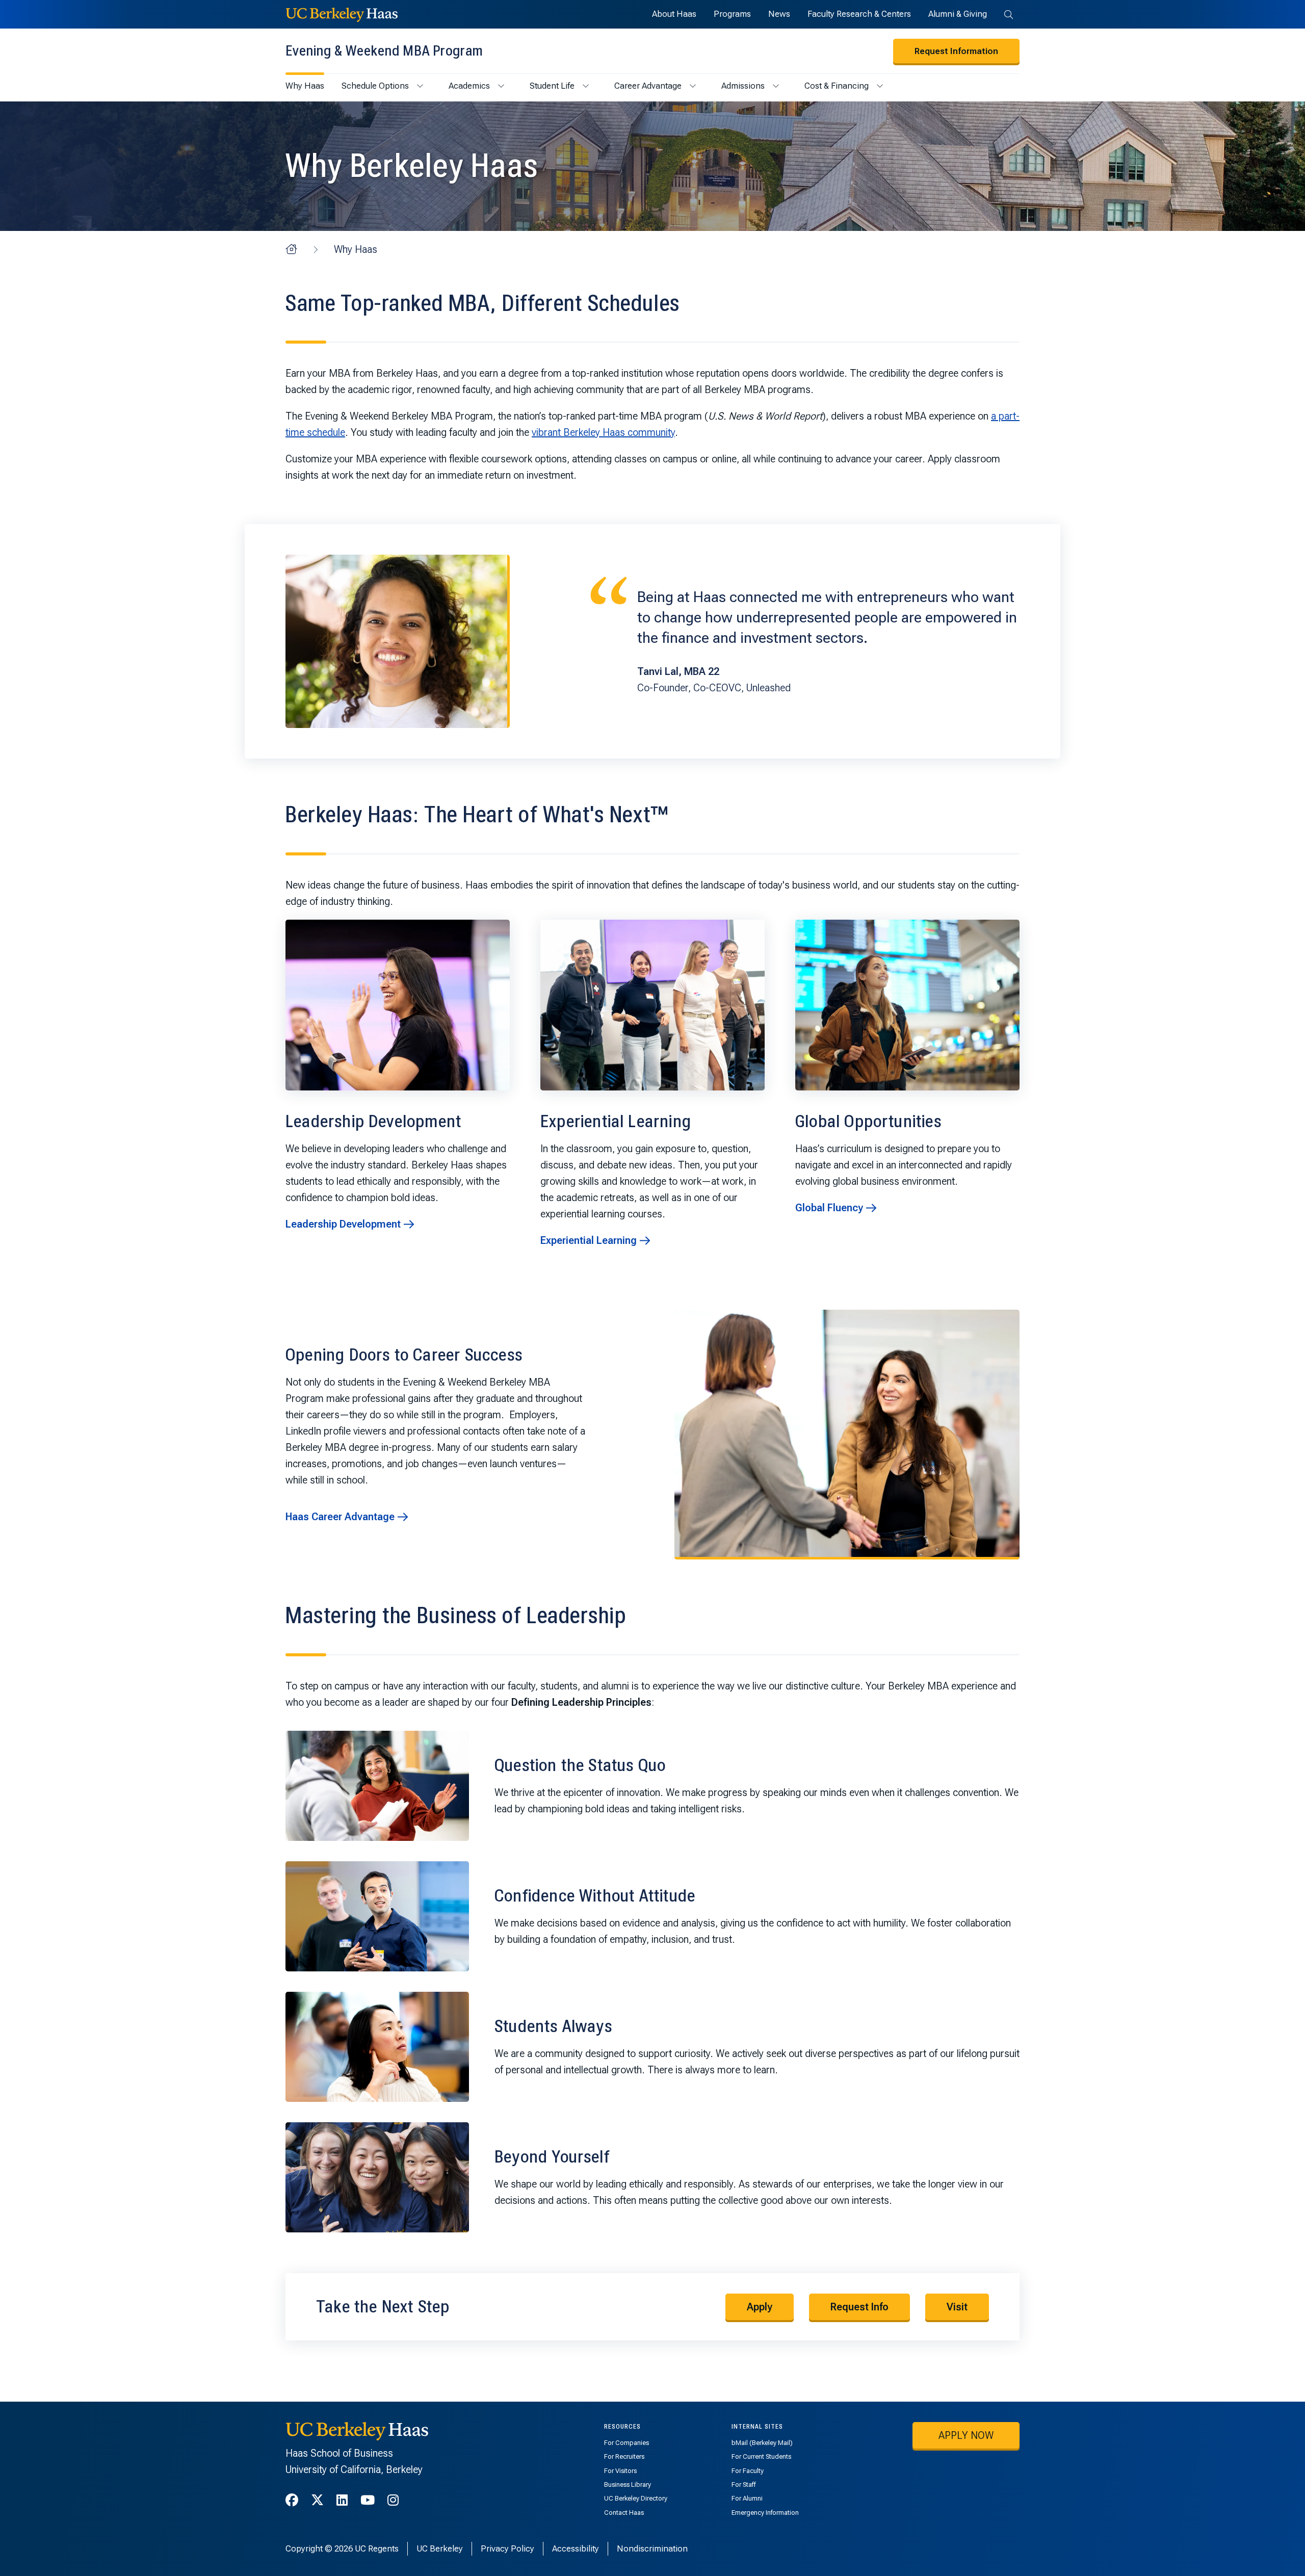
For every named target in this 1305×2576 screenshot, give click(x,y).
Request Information (956, 51)
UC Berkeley (440, 2548)
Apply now (966, 2435)
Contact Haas (624, 2513)
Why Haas (305, 86)
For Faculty (748, 2471)
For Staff (743, 2484)
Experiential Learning (589, 1240)
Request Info (859, 2307)
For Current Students (761, 2456)
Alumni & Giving (958, 14)
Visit (957, 2307)
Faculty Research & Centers (859, 14)
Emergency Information (765, 2513)
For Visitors (620, 2471)
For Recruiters (624, 2456)
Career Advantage (648, 86)
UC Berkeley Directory (636, 2498)
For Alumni (747, 2498)
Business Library (628, 2484)
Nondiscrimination (652, 2548)
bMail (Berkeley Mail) (762, 2443)
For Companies (627, 2443)
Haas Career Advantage (340, 1517)
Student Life (552, 86)
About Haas (674, 14)
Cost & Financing (837, 86)
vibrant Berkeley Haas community (603, 432)
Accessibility (576, 2548)
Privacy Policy (507, 2548)
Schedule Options (375, 86)
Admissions (743, 86)
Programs (732, 14)
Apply (760, 2307)
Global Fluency (829, 1208)
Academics (469, 86)
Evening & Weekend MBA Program (384, 51)
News (779, 14)
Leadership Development (343, 1224)
